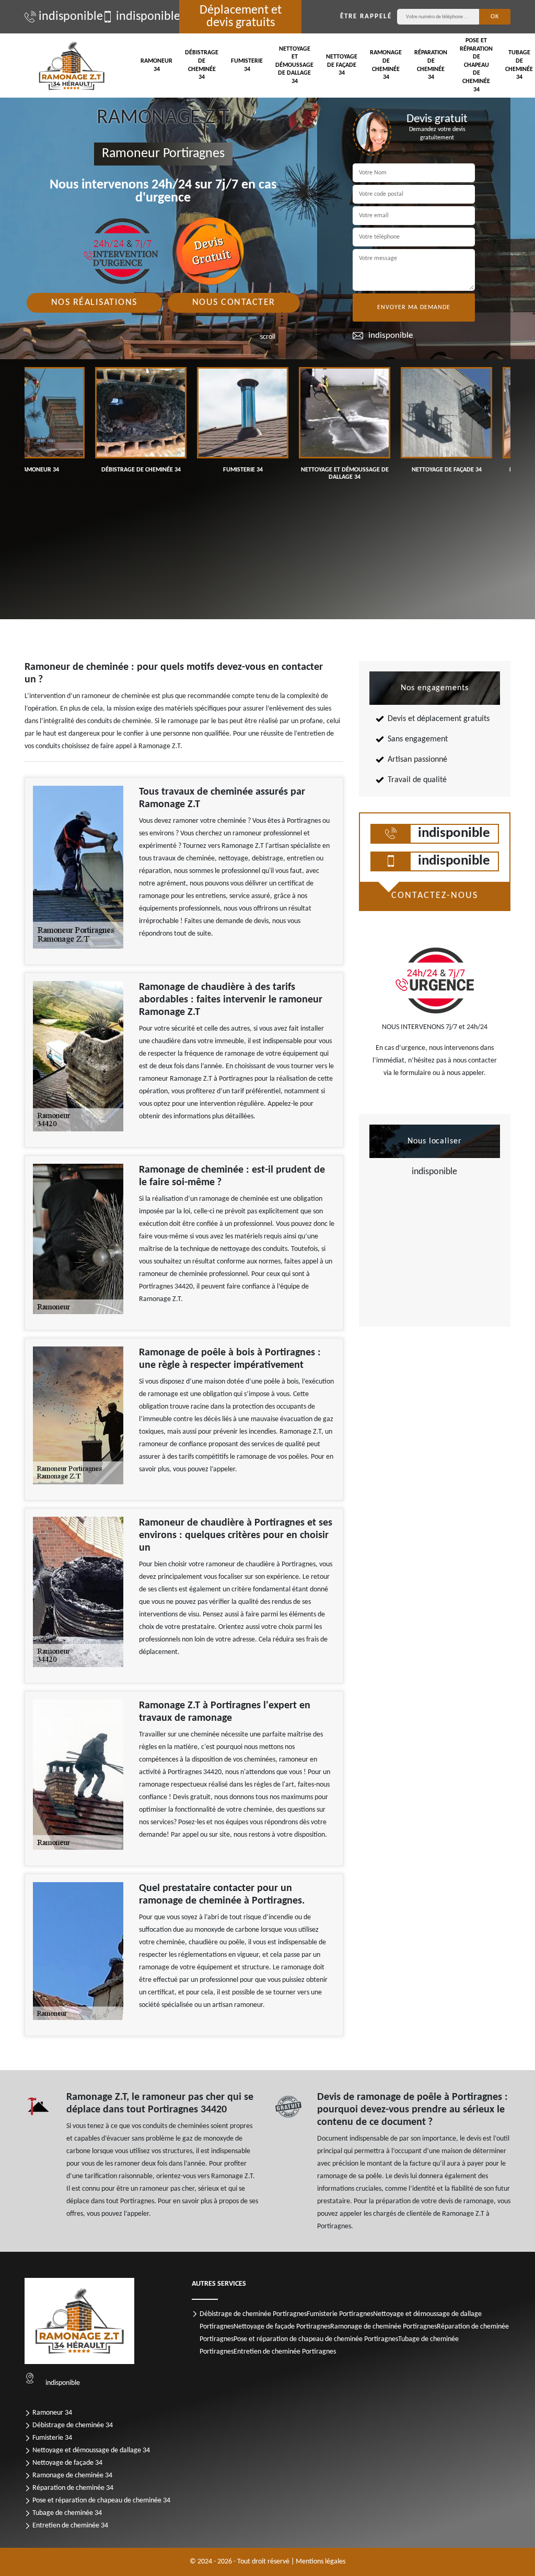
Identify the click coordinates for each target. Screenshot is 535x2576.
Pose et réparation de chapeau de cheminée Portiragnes (316, 2339)
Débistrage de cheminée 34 (202, 65)
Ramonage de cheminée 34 (386, 65)
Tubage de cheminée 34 (67, 2513)
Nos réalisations (94, 303)
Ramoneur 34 (156, 65)
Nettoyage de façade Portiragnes (282, 2327)
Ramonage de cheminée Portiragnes (383, 2327)
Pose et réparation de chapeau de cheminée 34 (476, 65)
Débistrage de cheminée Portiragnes (253, 2314)
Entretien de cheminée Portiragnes (285, 2352)
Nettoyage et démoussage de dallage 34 (294, 65)
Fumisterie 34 (247, 65)
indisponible (65, 17)
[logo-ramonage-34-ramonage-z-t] (72, 66)
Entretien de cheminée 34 (70, 2526)
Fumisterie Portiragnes (340, 2314)
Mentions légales (321, 2562)
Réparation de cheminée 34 (431, 65)
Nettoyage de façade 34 (342, 65)
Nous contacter (234, 303)
